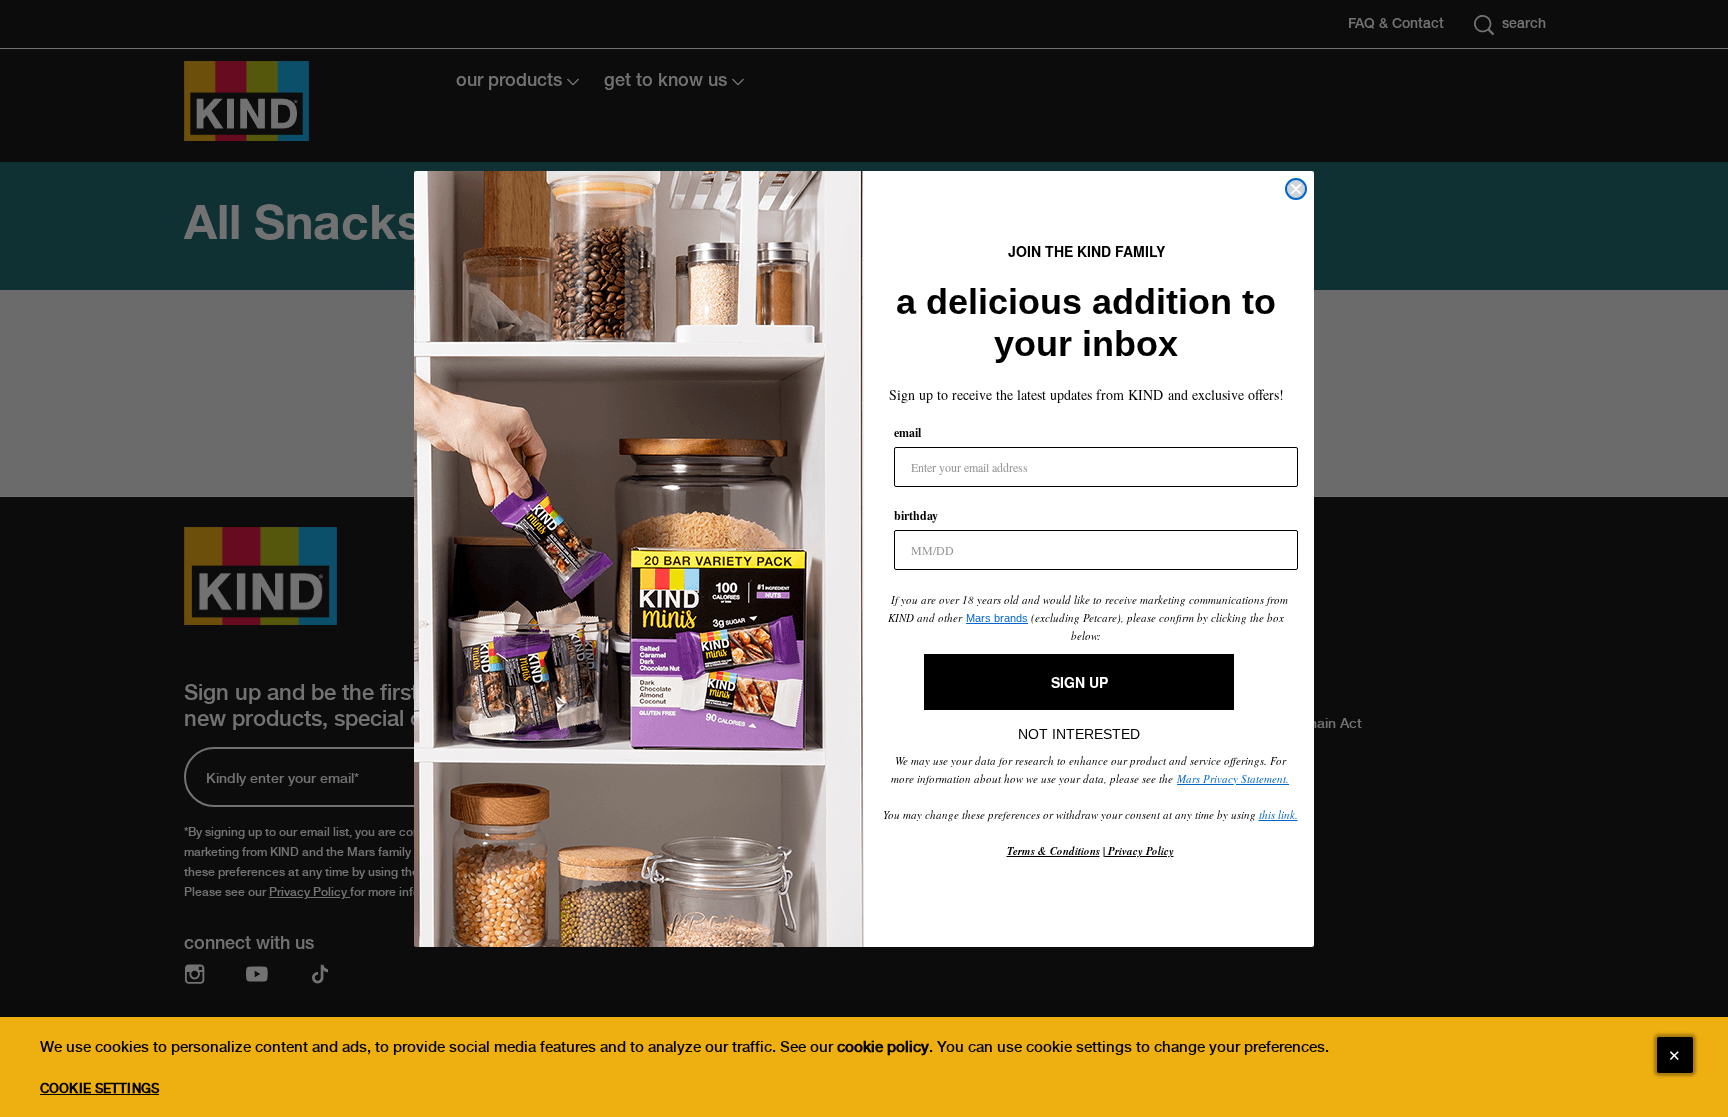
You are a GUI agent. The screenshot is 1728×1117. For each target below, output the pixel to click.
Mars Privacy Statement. (1233, 778)
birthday (916, 515)
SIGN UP (1079, 682)
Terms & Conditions (1053, 851)
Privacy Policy (1139, 851)
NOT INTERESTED (1079, 729)
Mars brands (997, 618)
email (907, 432)
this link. (1278, 814)
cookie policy (883, 1047)
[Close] (1675, 1055)
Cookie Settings (99, 1088)
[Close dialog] (1296, 189)
